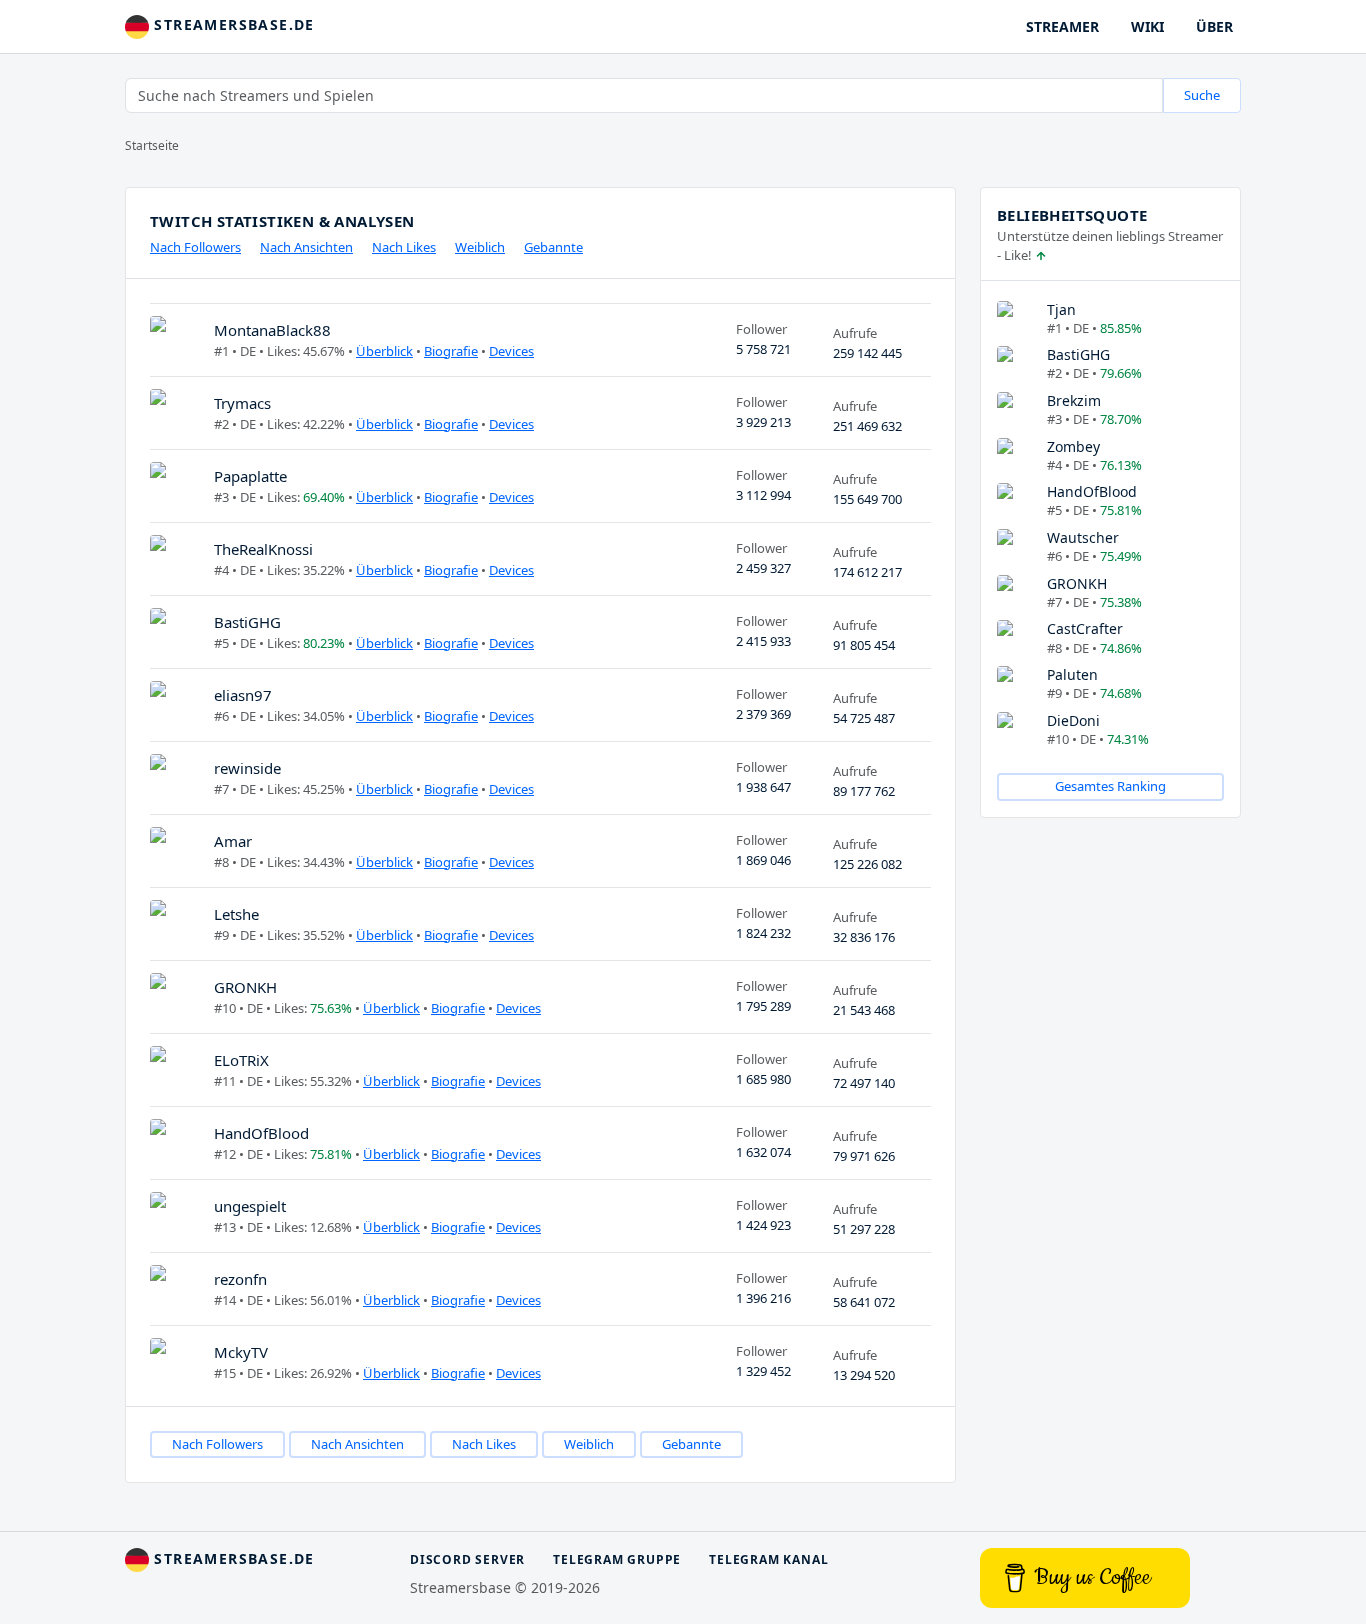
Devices (511, 351)
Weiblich (480, 247)
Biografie (451, 351)
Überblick (384, 351)
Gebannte (553, 247)
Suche (1202, 95)
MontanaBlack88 (272, 330)
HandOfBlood (261, 1133)
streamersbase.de (232, 24)
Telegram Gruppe (617, 1559)
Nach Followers (195, 247)
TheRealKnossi (263, 549)
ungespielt (250, 1206)
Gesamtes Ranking (1110, 786)
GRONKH (245, 987)
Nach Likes (404, 247)
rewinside (247, 768)
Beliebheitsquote (1072, 215)
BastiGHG (247, 622)
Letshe (236, 914)
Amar (233, 841)
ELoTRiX (241, 1060)
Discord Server (467, 1559)
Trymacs (242, 403)
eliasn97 (243, 695)
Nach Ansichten (306, 247)
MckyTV (241, 1352)
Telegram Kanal (768, 1559)
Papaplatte (250, 476)
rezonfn (240, 1279)
